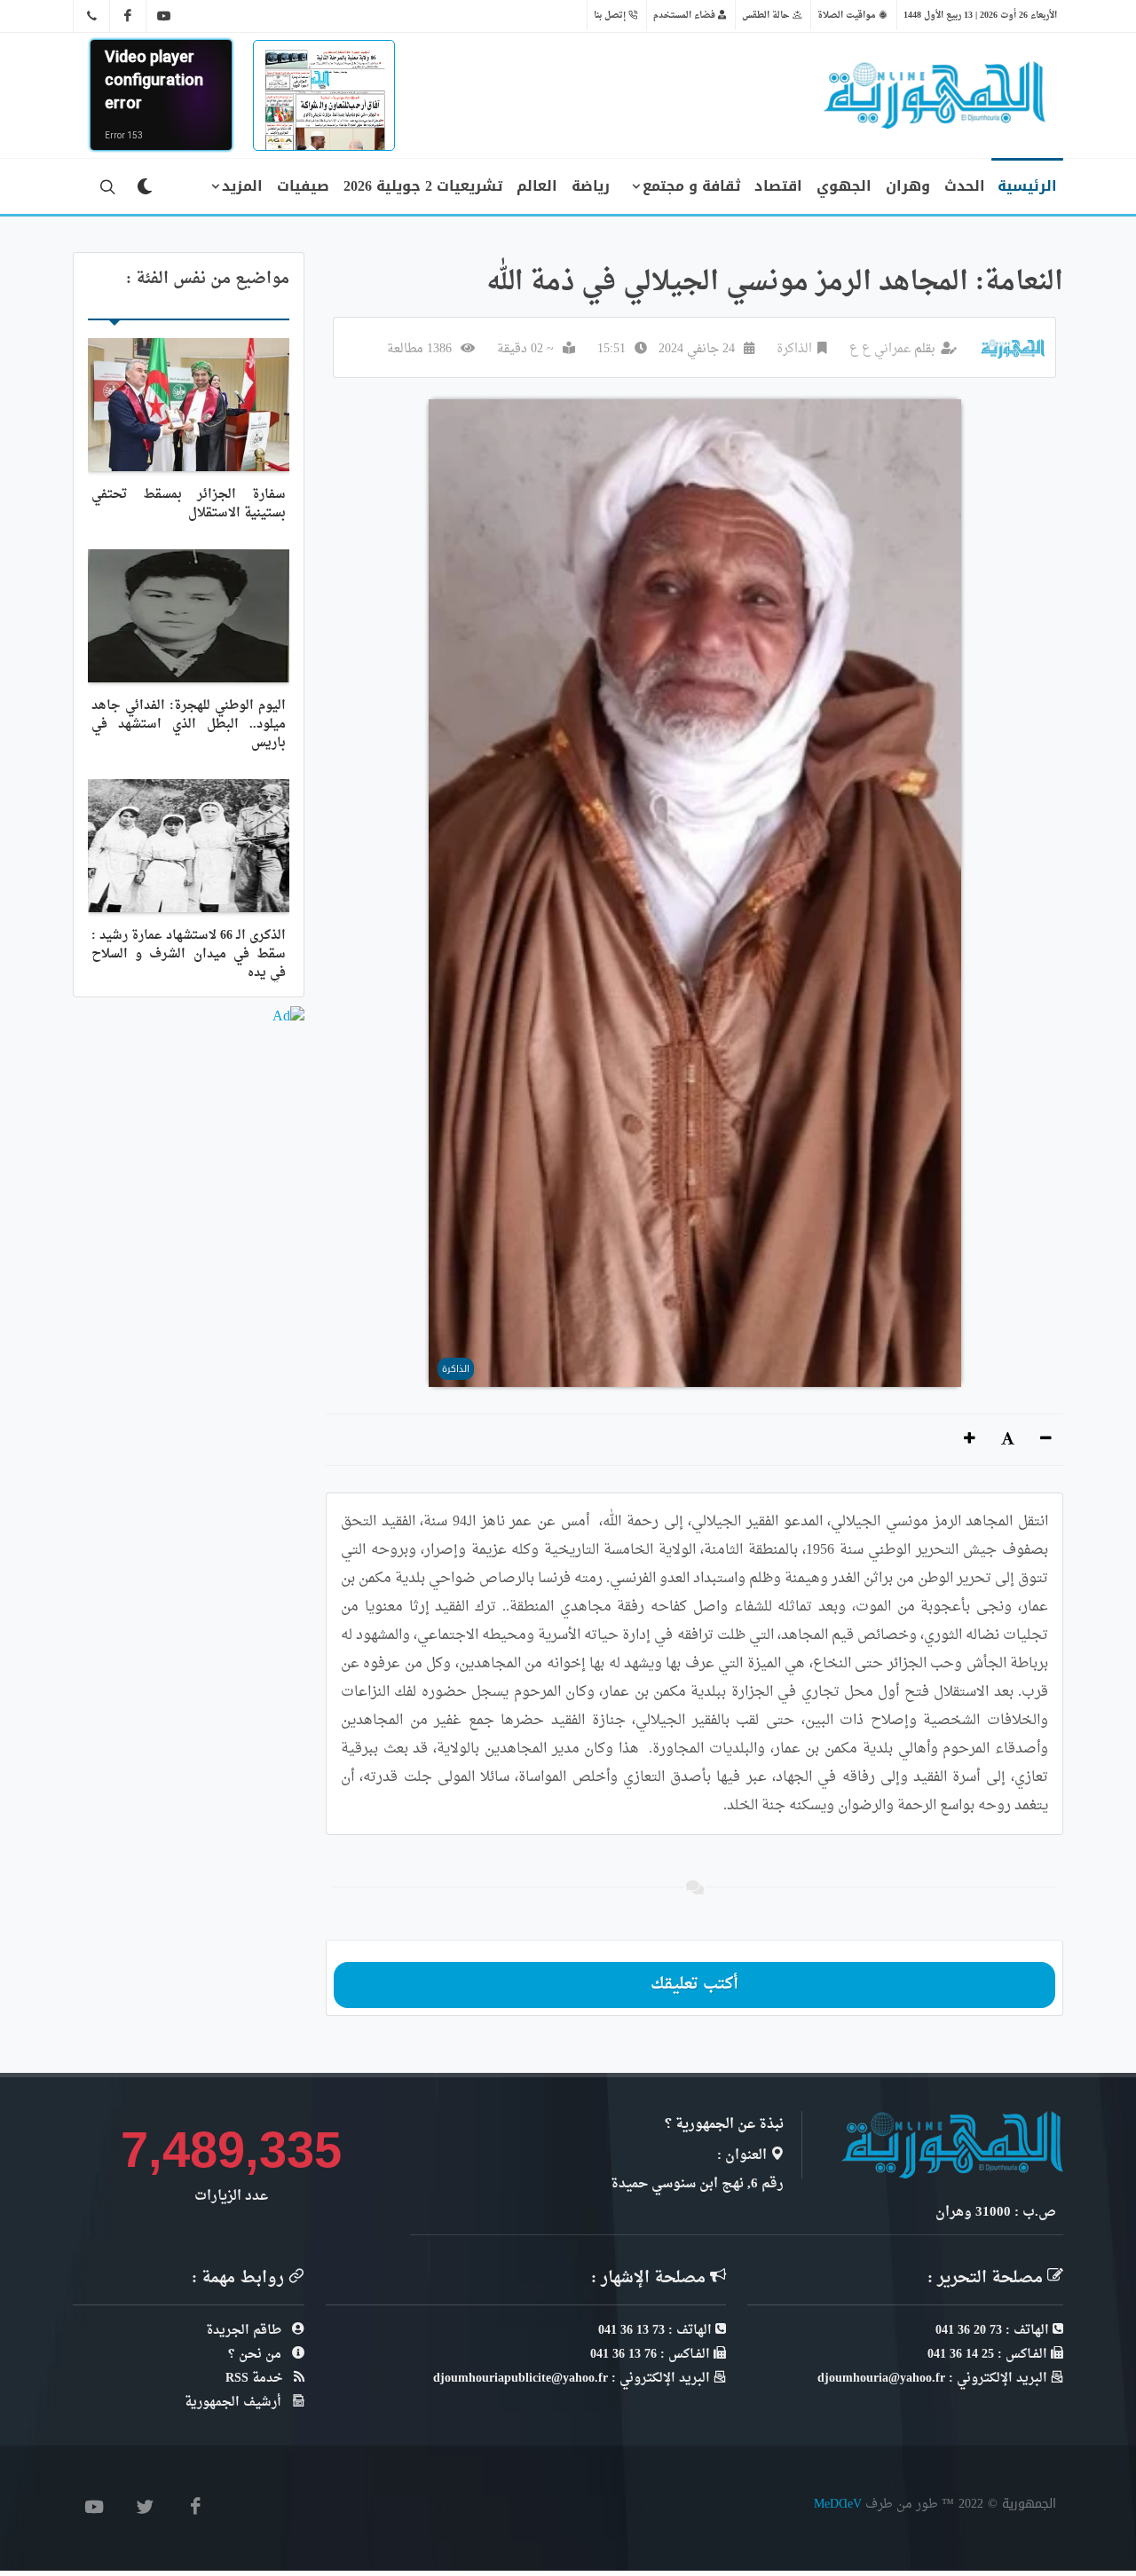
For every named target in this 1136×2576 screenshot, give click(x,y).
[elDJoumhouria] (164, 16)
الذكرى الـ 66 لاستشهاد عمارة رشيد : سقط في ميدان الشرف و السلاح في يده (189, 954)
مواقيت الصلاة (848, 15)
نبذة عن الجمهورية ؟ (724, 2125)
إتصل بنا (611, 15)
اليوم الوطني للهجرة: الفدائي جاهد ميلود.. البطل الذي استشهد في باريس (189, 725)
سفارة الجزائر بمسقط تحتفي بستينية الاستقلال (189, 504)
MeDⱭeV (838, 2504)
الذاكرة (794, 349)
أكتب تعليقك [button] (694, 1985)
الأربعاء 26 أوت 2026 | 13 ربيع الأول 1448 (980, 15)
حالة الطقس (767, 15)
